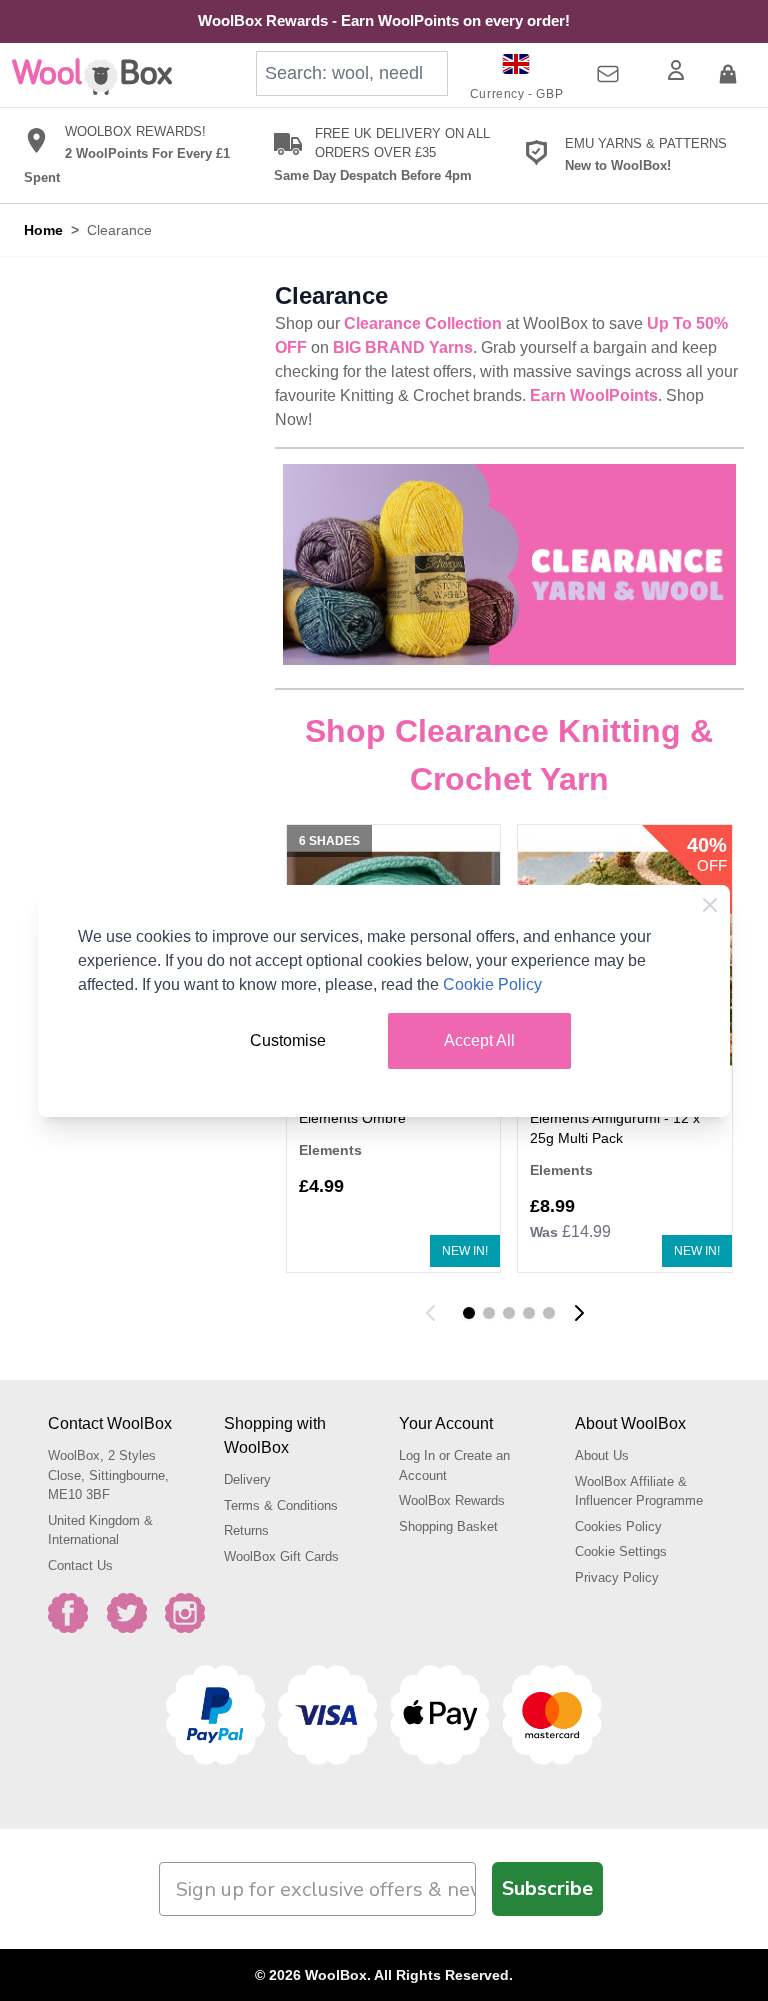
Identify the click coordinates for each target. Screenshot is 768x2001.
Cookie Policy (492, 984)
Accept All (479, 1040)
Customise (288, 1040)
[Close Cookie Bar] (710, 905)
